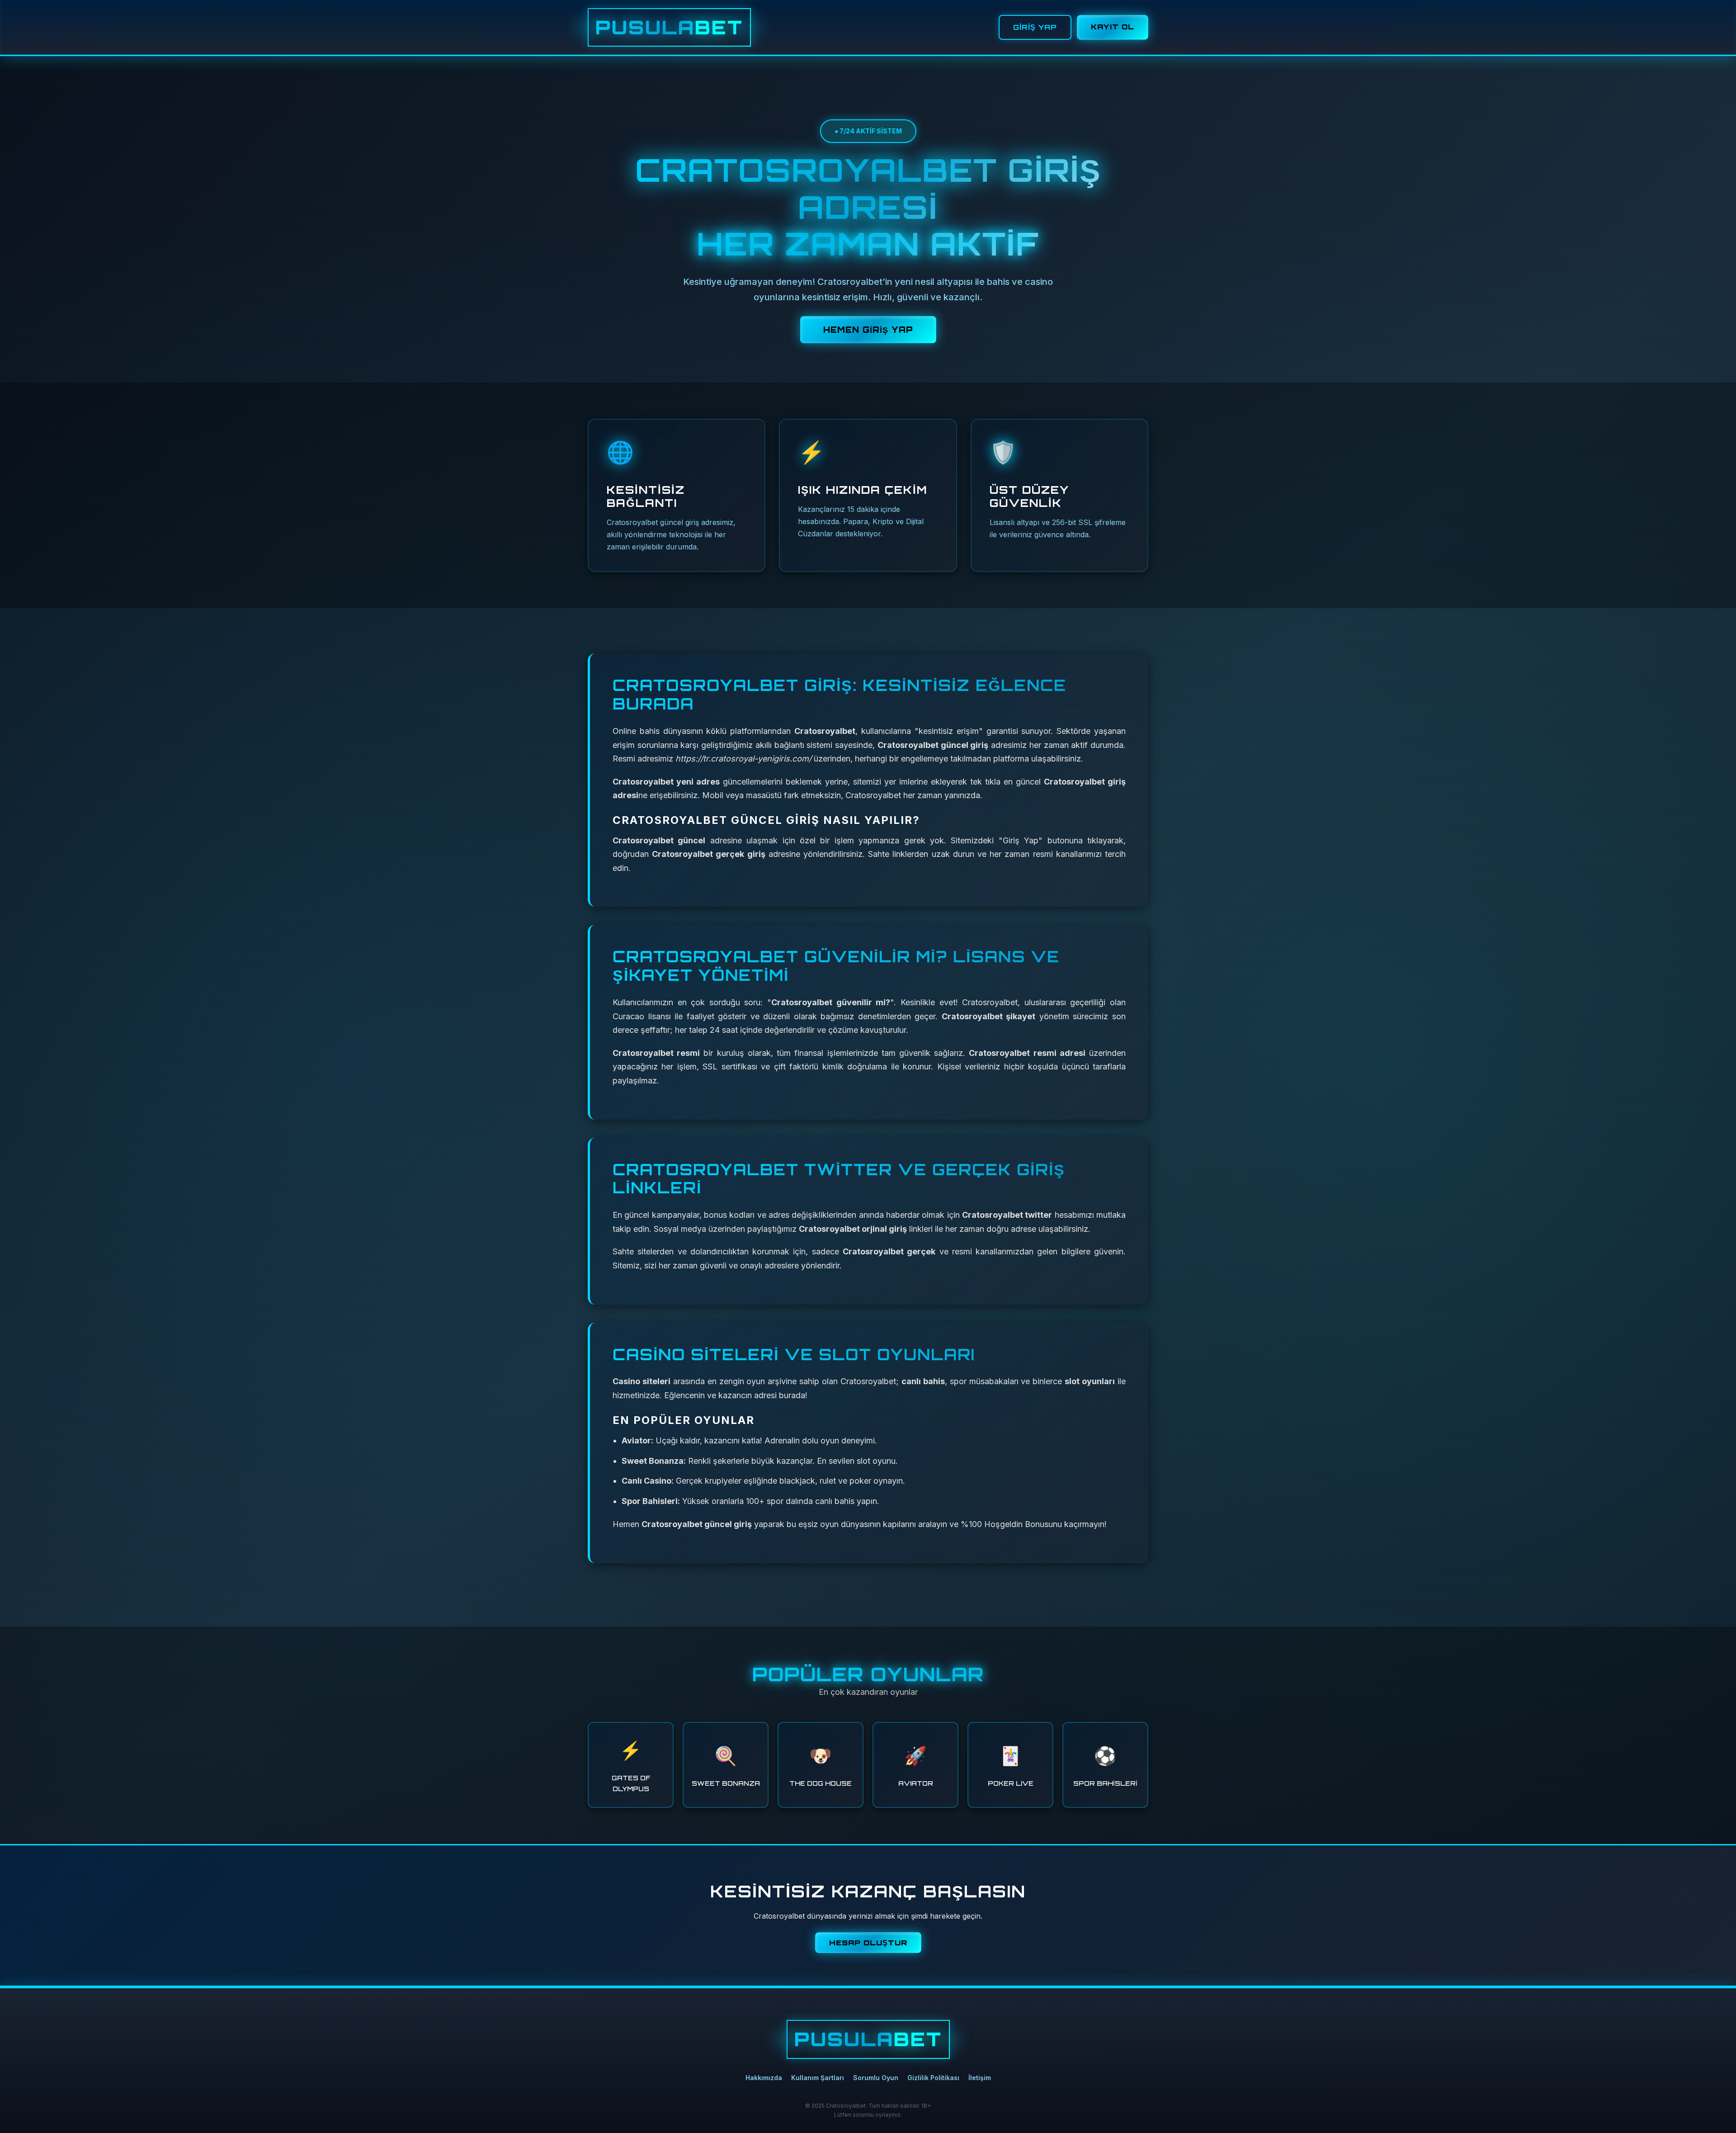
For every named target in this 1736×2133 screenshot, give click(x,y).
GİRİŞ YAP (1035, 27)
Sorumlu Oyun (876, 2078)
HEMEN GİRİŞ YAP (868, 330)
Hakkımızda (764, 2078)
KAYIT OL (1113, 27)
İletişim (980, 2078)
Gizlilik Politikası (933, 2078)
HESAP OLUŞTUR (868, 1943)
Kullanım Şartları (818, 2078)
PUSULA (669, 27)
